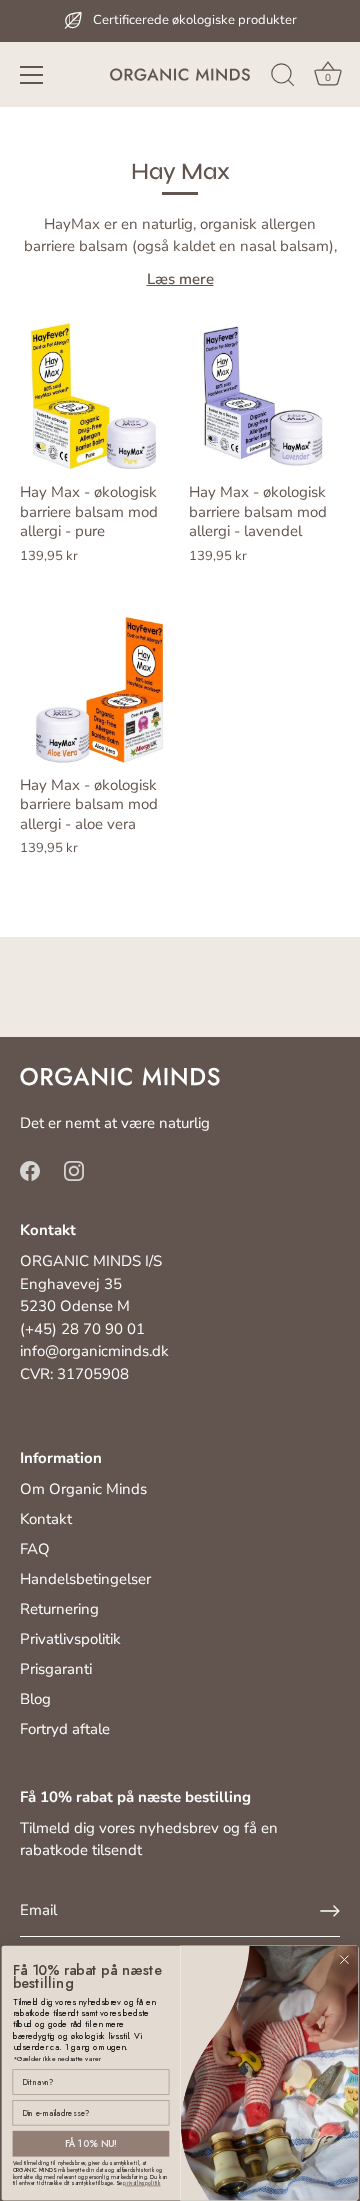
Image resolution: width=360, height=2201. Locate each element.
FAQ (35, 1549)
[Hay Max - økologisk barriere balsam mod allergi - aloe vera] (94, 689)
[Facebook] (30, 1170)
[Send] (330, 1911)
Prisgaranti (56, 1669)
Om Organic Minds (83, 1489)
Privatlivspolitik (70, 1639)
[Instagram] (74, 1170)
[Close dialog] (344, 1959)
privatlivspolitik (141, 2183)
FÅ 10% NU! (91, 2144)
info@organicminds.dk (94, 1351)
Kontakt (46, 1519)
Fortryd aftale (65, 1729)
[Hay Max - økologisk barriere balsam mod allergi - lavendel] (263, 396)
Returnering (59, 1609)
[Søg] (283, 78)
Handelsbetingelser (85, 1579)
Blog (35, 1699)
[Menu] (32, 75)
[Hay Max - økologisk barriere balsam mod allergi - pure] (94, 396)
